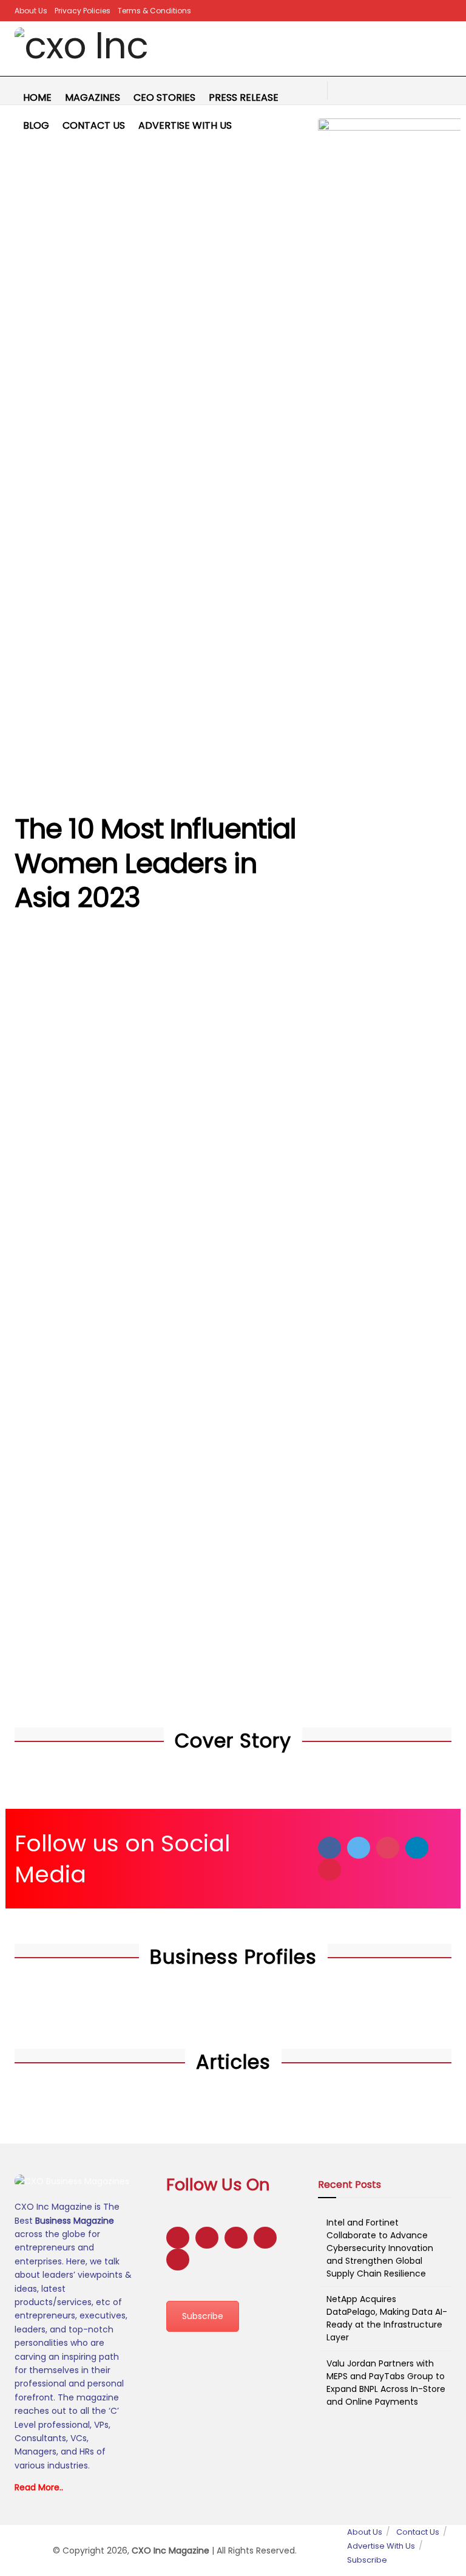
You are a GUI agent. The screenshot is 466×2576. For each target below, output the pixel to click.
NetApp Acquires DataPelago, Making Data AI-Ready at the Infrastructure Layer (387, 2318)
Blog (36, 125)
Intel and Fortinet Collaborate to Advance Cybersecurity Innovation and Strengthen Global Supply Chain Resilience (380, 2248)
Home (37, 97)
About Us (31, 11)
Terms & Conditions (154, 11)
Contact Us (94, 125)
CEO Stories (164, 97)
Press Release (244, 97)
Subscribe (203, 2316)
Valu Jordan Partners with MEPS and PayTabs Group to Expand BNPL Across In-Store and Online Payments (386, 2383)
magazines (93, 97)
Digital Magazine (166, 987)
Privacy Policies (83, 11)
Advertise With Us (185, 125)
